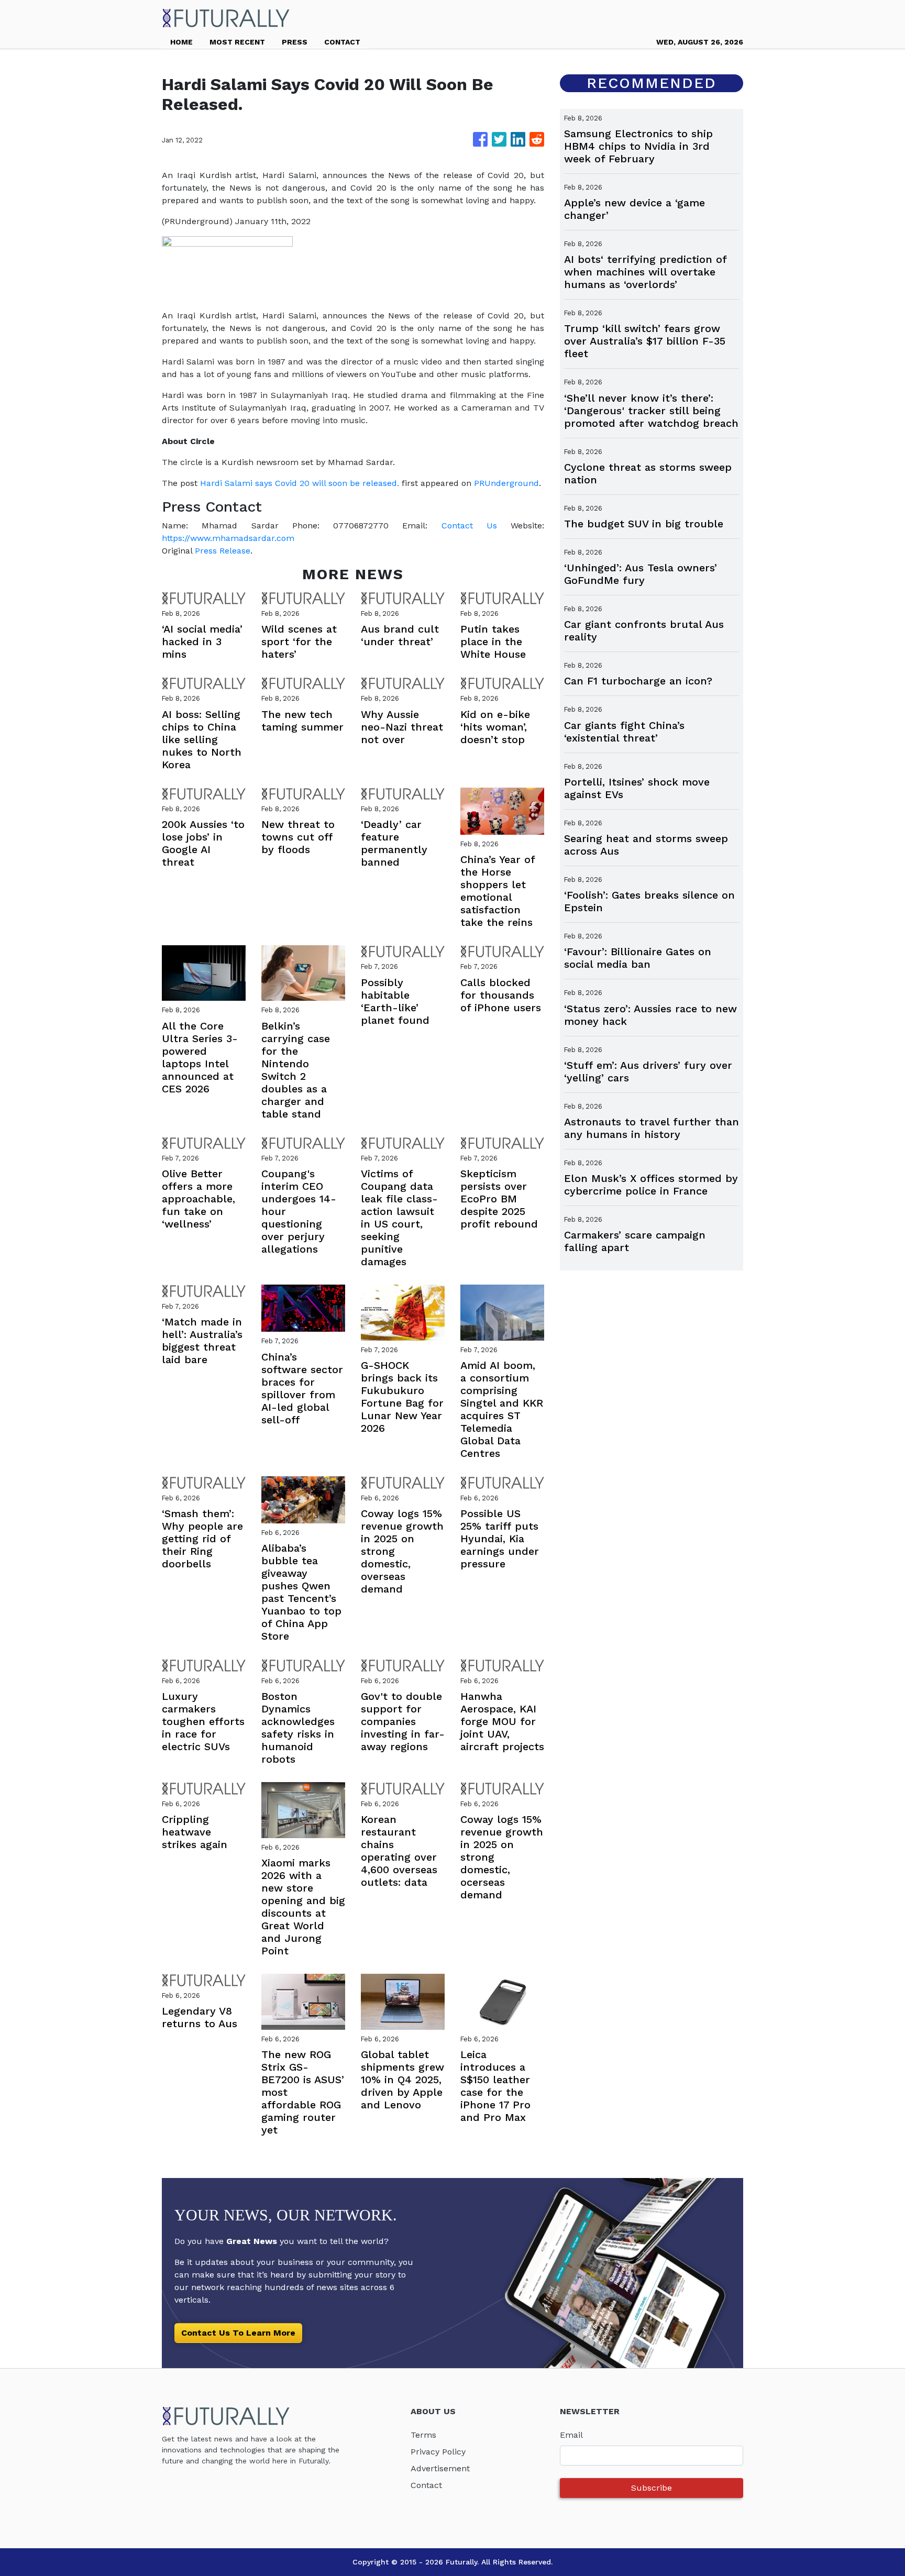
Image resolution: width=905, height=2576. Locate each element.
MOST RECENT (237, 42)
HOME (181, 42)
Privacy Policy (438, 2452)
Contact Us (469, 526)
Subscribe (652, 2488)
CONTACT (342, 42)
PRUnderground (506, 483)
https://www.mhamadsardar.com (228, 538)
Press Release (223, 551)
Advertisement (440, 2468)
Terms (423, 2435)
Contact (426, 2485)
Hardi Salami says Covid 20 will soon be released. (300, 483)
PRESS (295, 42)
